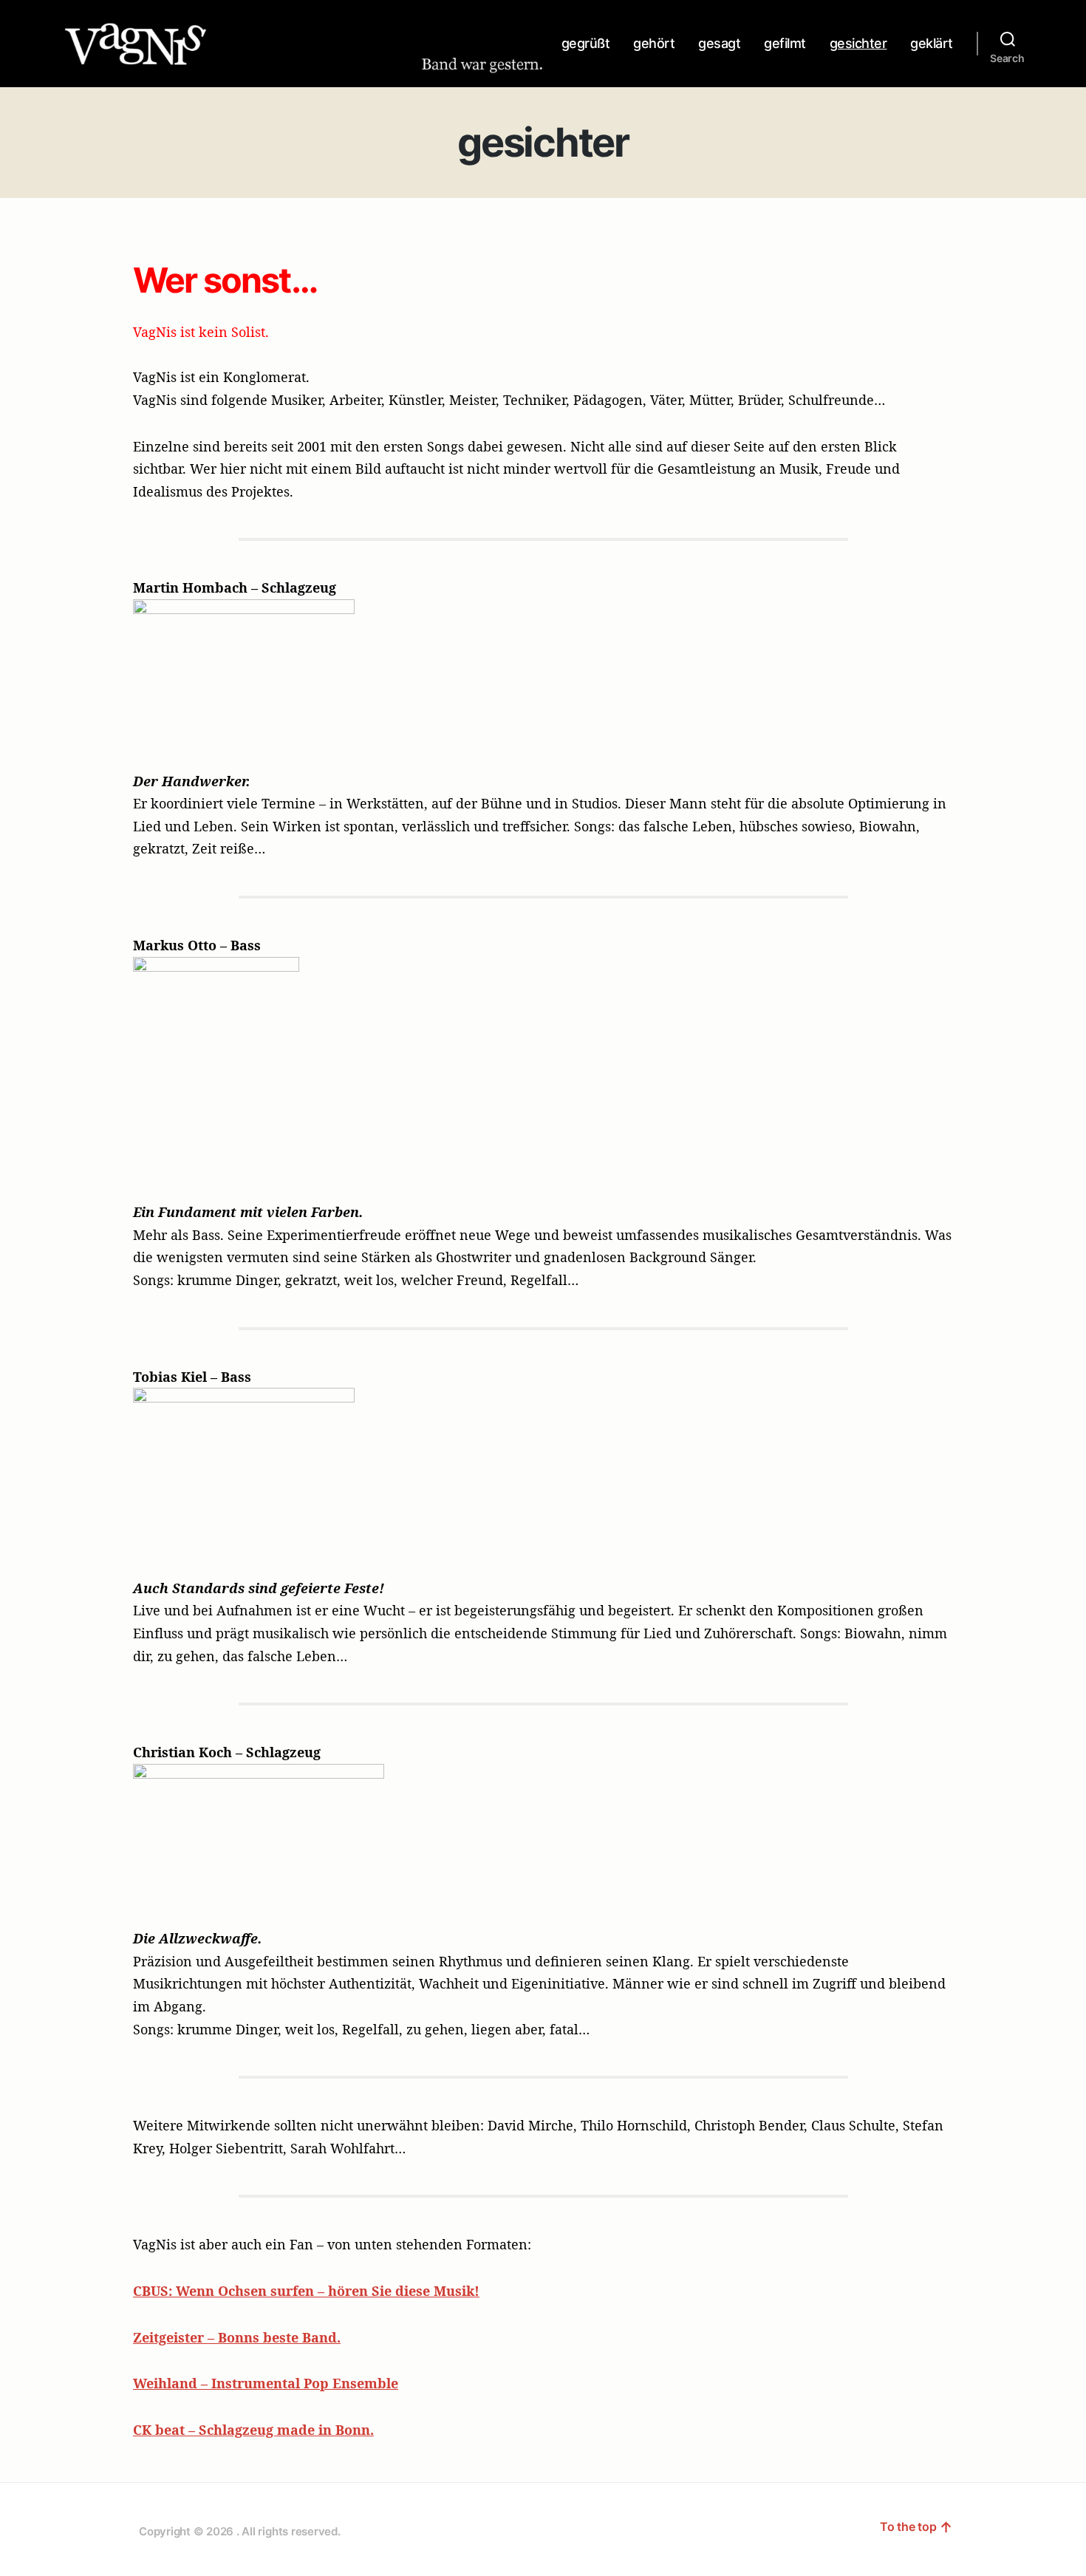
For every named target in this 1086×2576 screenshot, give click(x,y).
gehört (654, 43)
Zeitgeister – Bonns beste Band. (237, 2337)
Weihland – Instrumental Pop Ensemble (266, 2383)
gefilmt (785, 43)
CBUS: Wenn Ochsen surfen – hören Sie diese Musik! (306, 2291)
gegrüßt (586, 43)
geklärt (932, 43)
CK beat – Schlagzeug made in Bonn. (253, 2430)
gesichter (858, 43)
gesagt (719, 43)
